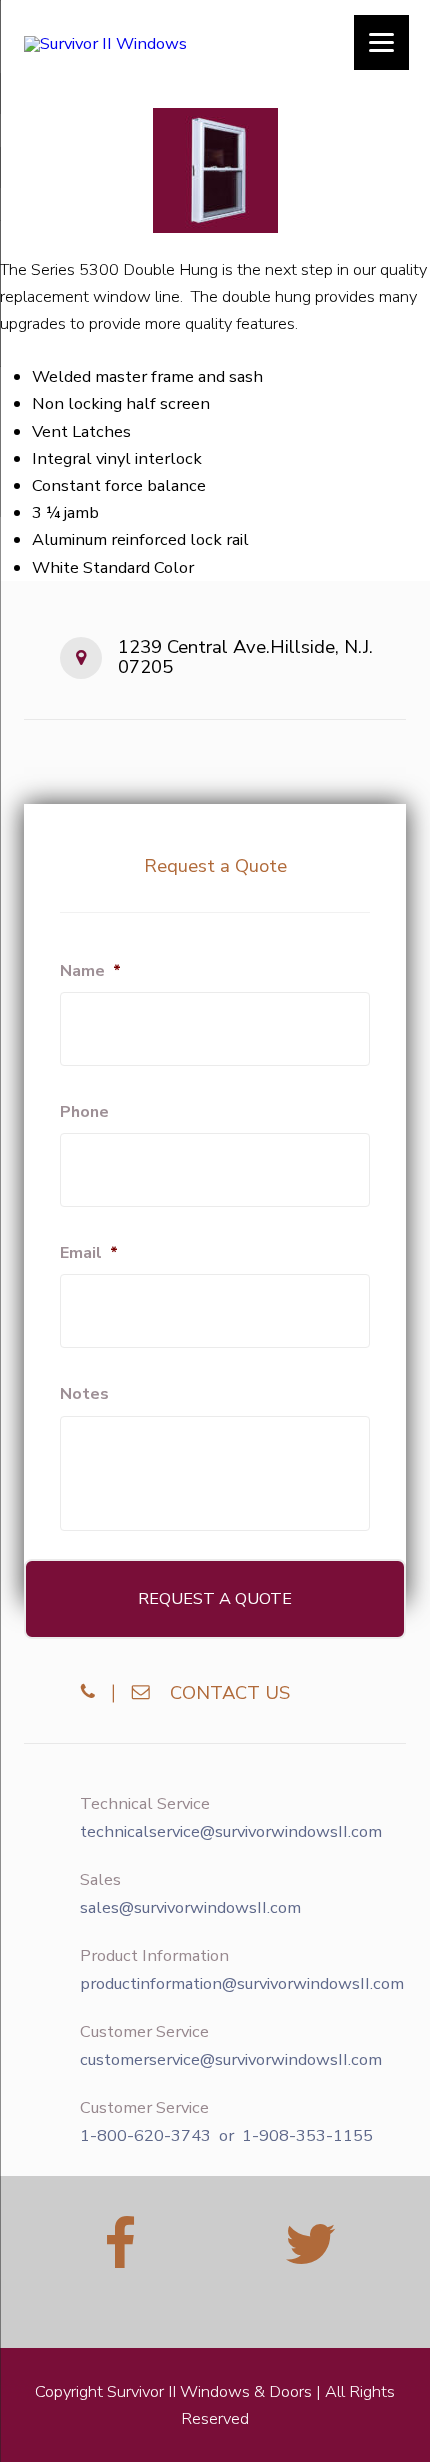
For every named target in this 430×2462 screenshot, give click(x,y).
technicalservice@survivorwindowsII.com (231, 1832)
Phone (84, 1112)
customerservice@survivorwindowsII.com (231, 2060)
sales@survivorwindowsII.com (190, 1908)
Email (89, 1253)
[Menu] (381, 42)
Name (90, 971)
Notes (84, 1394)
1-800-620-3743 (145, 2136)
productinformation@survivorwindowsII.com (242, 1984)
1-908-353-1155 (307, 2136)
